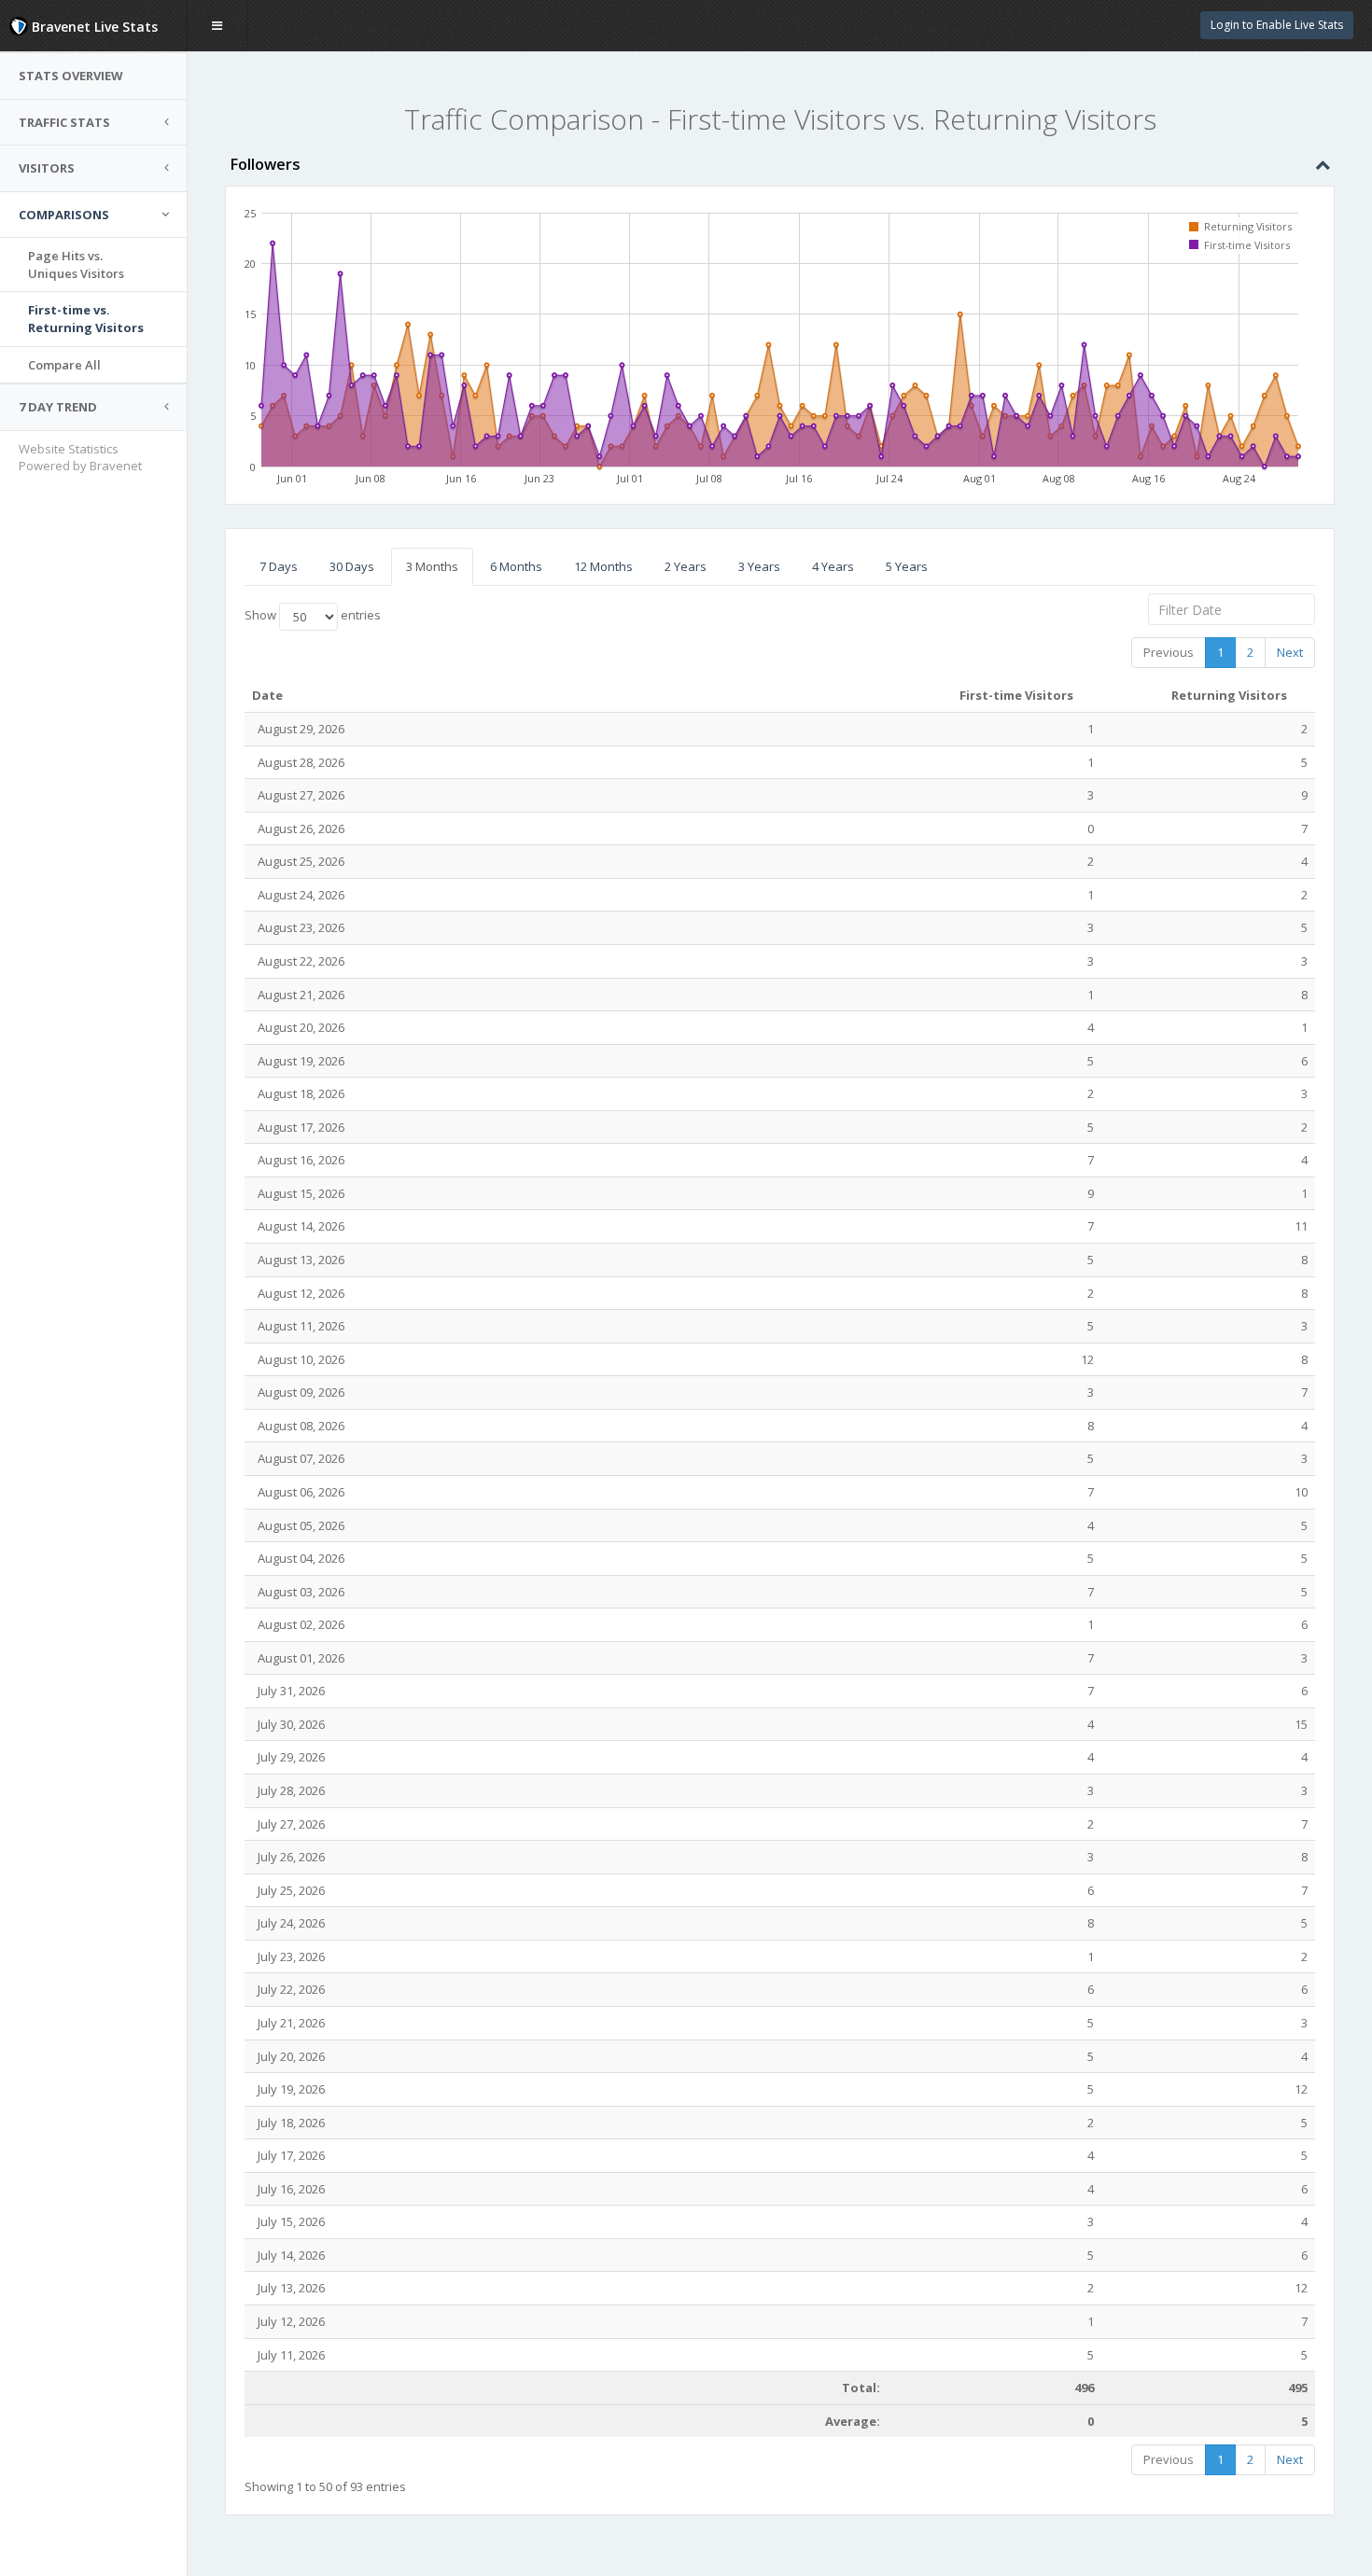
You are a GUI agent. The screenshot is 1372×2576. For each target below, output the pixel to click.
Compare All (64, 365)
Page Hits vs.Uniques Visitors (76, 265)
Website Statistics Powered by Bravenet (80, 458)
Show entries (313, 616)
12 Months (603, 566)
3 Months (432, 566)
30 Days (352, 566)
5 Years (907, 566)
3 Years (759, 566)
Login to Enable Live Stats (1277, 25)
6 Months (516, 566)
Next (1290, 652)
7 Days (279, 566)
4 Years (833, 566)
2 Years (686, 566)
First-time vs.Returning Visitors (86, 319)
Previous (1169, 652)
